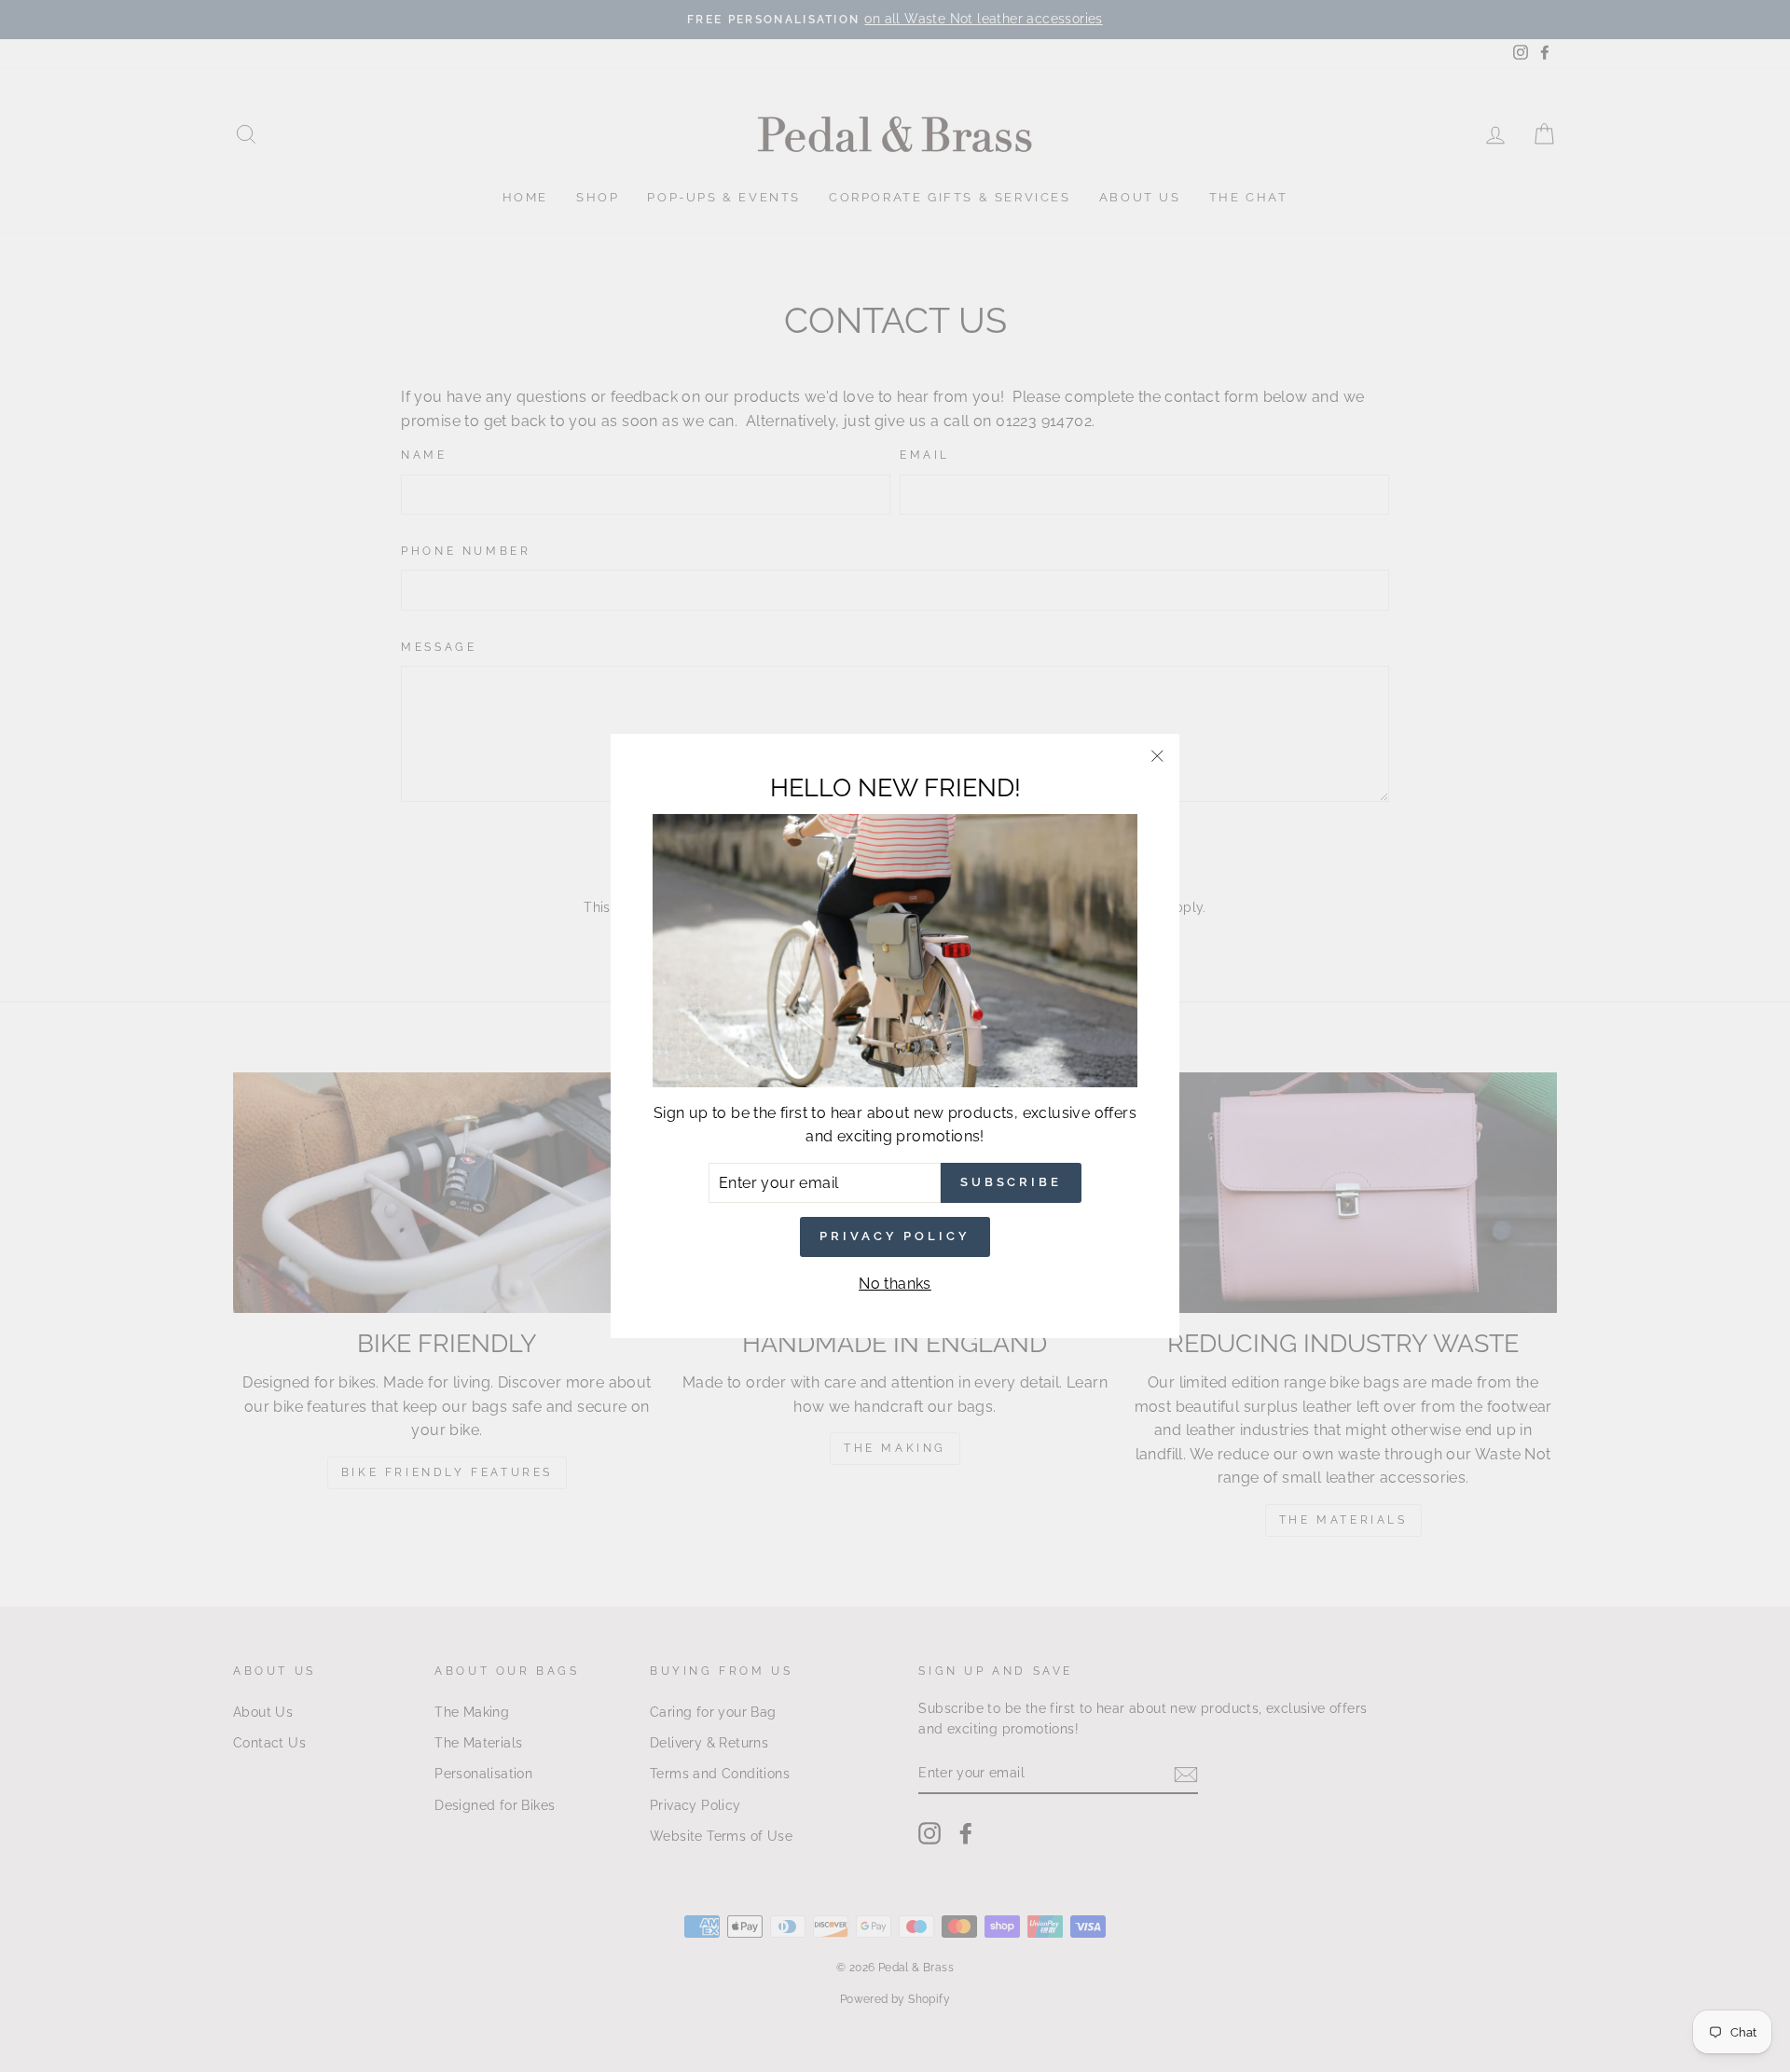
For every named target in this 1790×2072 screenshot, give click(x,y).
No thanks (895, 1284)
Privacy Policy (895, 1236)
